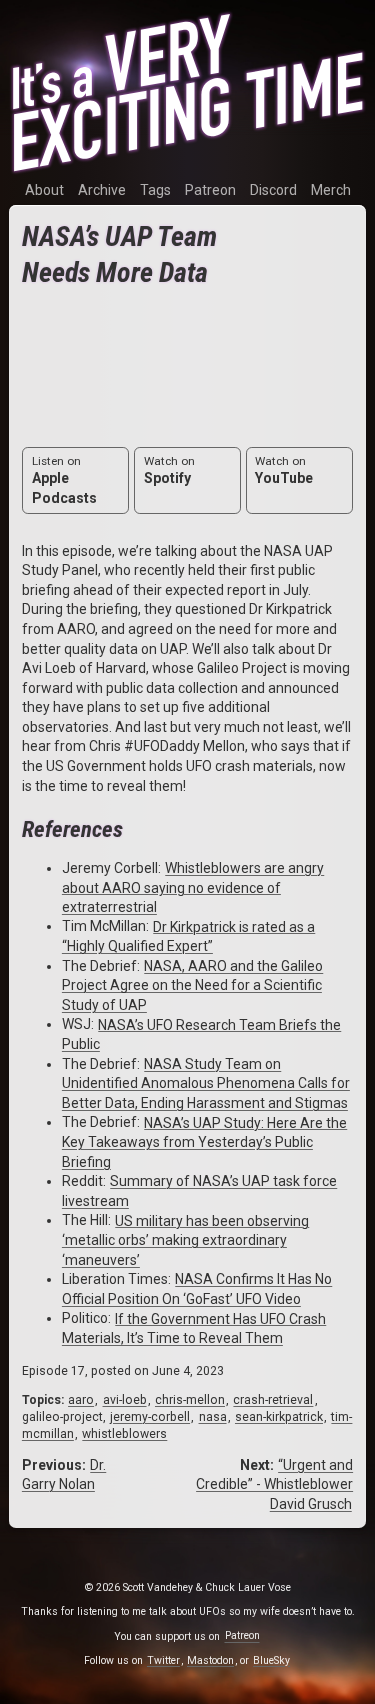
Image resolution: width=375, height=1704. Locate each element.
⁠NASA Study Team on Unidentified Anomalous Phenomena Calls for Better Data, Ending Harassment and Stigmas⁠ (206, 1083)
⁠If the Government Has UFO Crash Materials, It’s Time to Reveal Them (194, 1328)
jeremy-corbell (150, 1417)
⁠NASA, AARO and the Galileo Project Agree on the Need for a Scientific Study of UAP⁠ (192, 985)
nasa (213, 1417)
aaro (81, 1400)
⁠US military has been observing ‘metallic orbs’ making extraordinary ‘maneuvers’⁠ (185, 1239)
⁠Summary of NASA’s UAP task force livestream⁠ (199, 1191)
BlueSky (271, 1660)
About (44, 190)
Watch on (169, 470)
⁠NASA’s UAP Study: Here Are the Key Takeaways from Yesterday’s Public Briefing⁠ (204, 1141)
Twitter (163, 1660)
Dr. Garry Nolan (64, 1475)
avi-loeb (125, 1400)
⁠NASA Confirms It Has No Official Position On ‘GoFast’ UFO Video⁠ (197, 1289)
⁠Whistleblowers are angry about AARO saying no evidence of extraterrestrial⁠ (193, 887)
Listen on (64, 480)
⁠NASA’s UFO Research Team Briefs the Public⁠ (201, 1034)
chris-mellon (190, 1400)
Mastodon (210, 1660)
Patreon (210, 190)
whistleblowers (124, 1434)
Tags (155, 190)
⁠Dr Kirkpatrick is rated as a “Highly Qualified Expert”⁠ (188, 936)
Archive (102, 190)
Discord (273, 190)
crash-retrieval (273, 1400)
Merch (331, 190)
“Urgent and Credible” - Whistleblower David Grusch (274, 1484)
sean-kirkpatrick (279, 1417)
